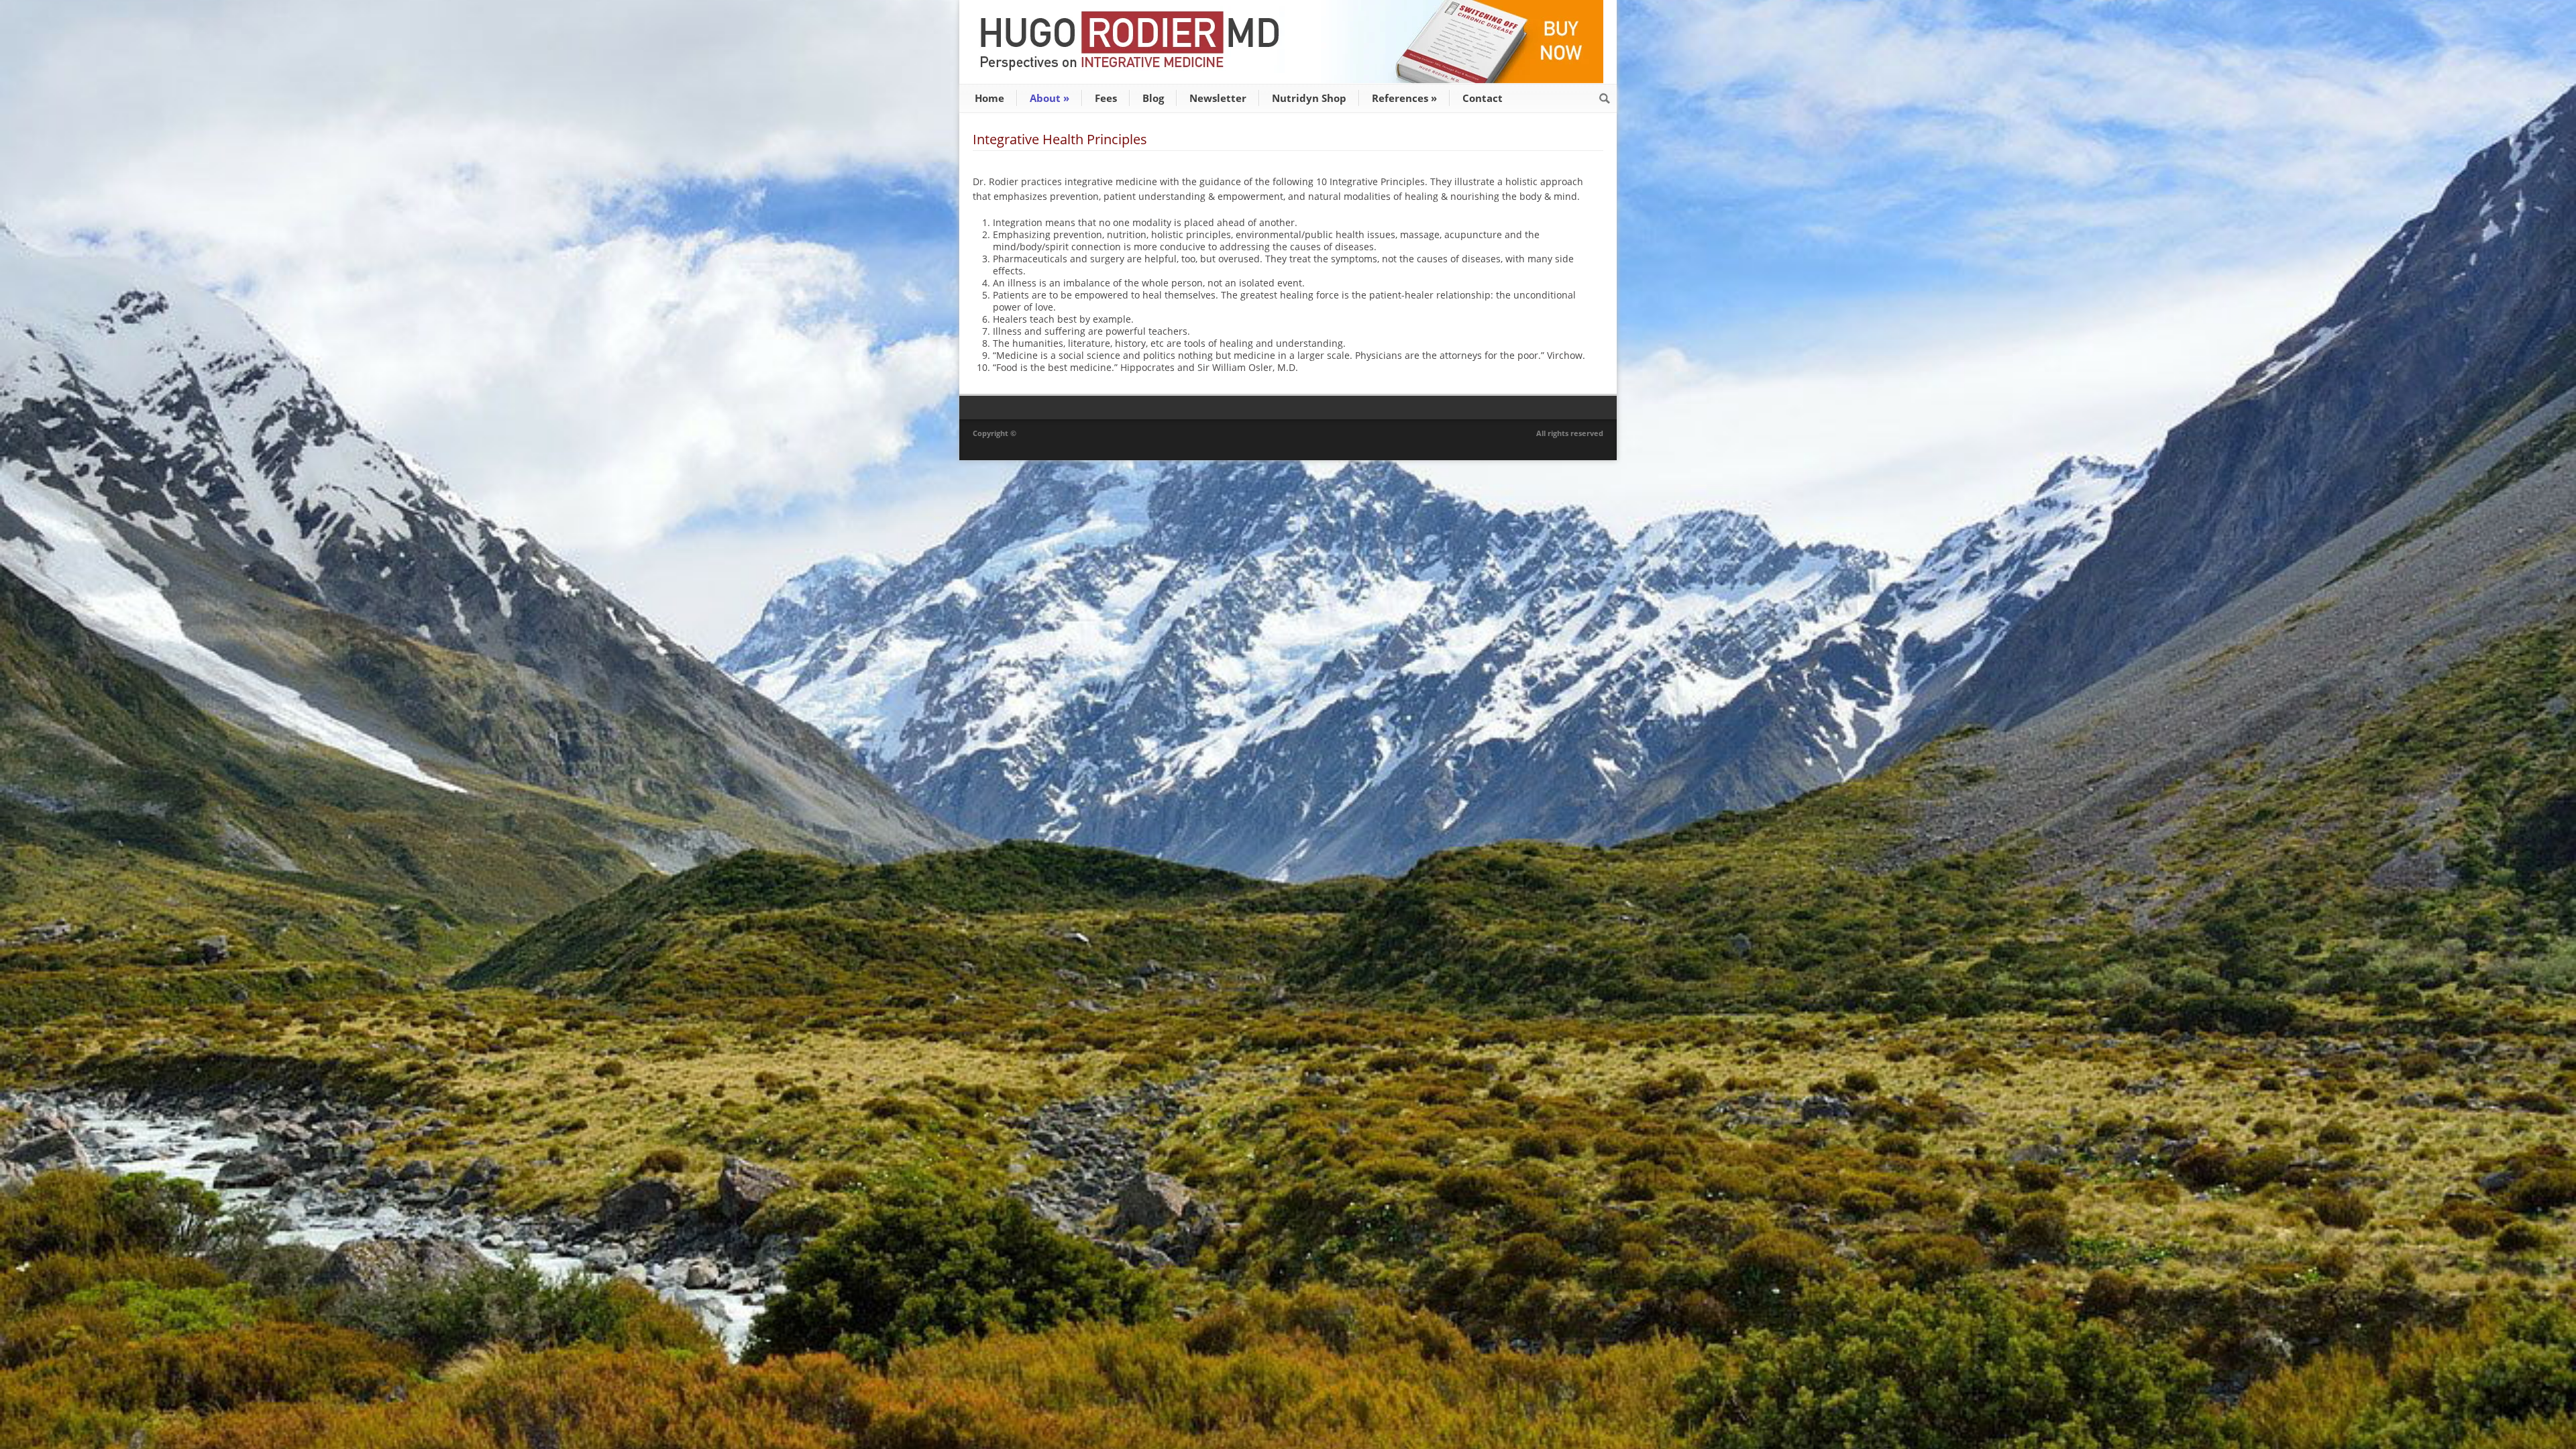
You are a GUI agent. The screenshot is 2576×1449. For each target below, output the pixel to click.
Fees (1106, 98)
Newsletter (1218, 98)
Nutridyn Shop (1309, 98)
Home (989, 98)
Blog (1153, 98)
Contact (1483, 98)
